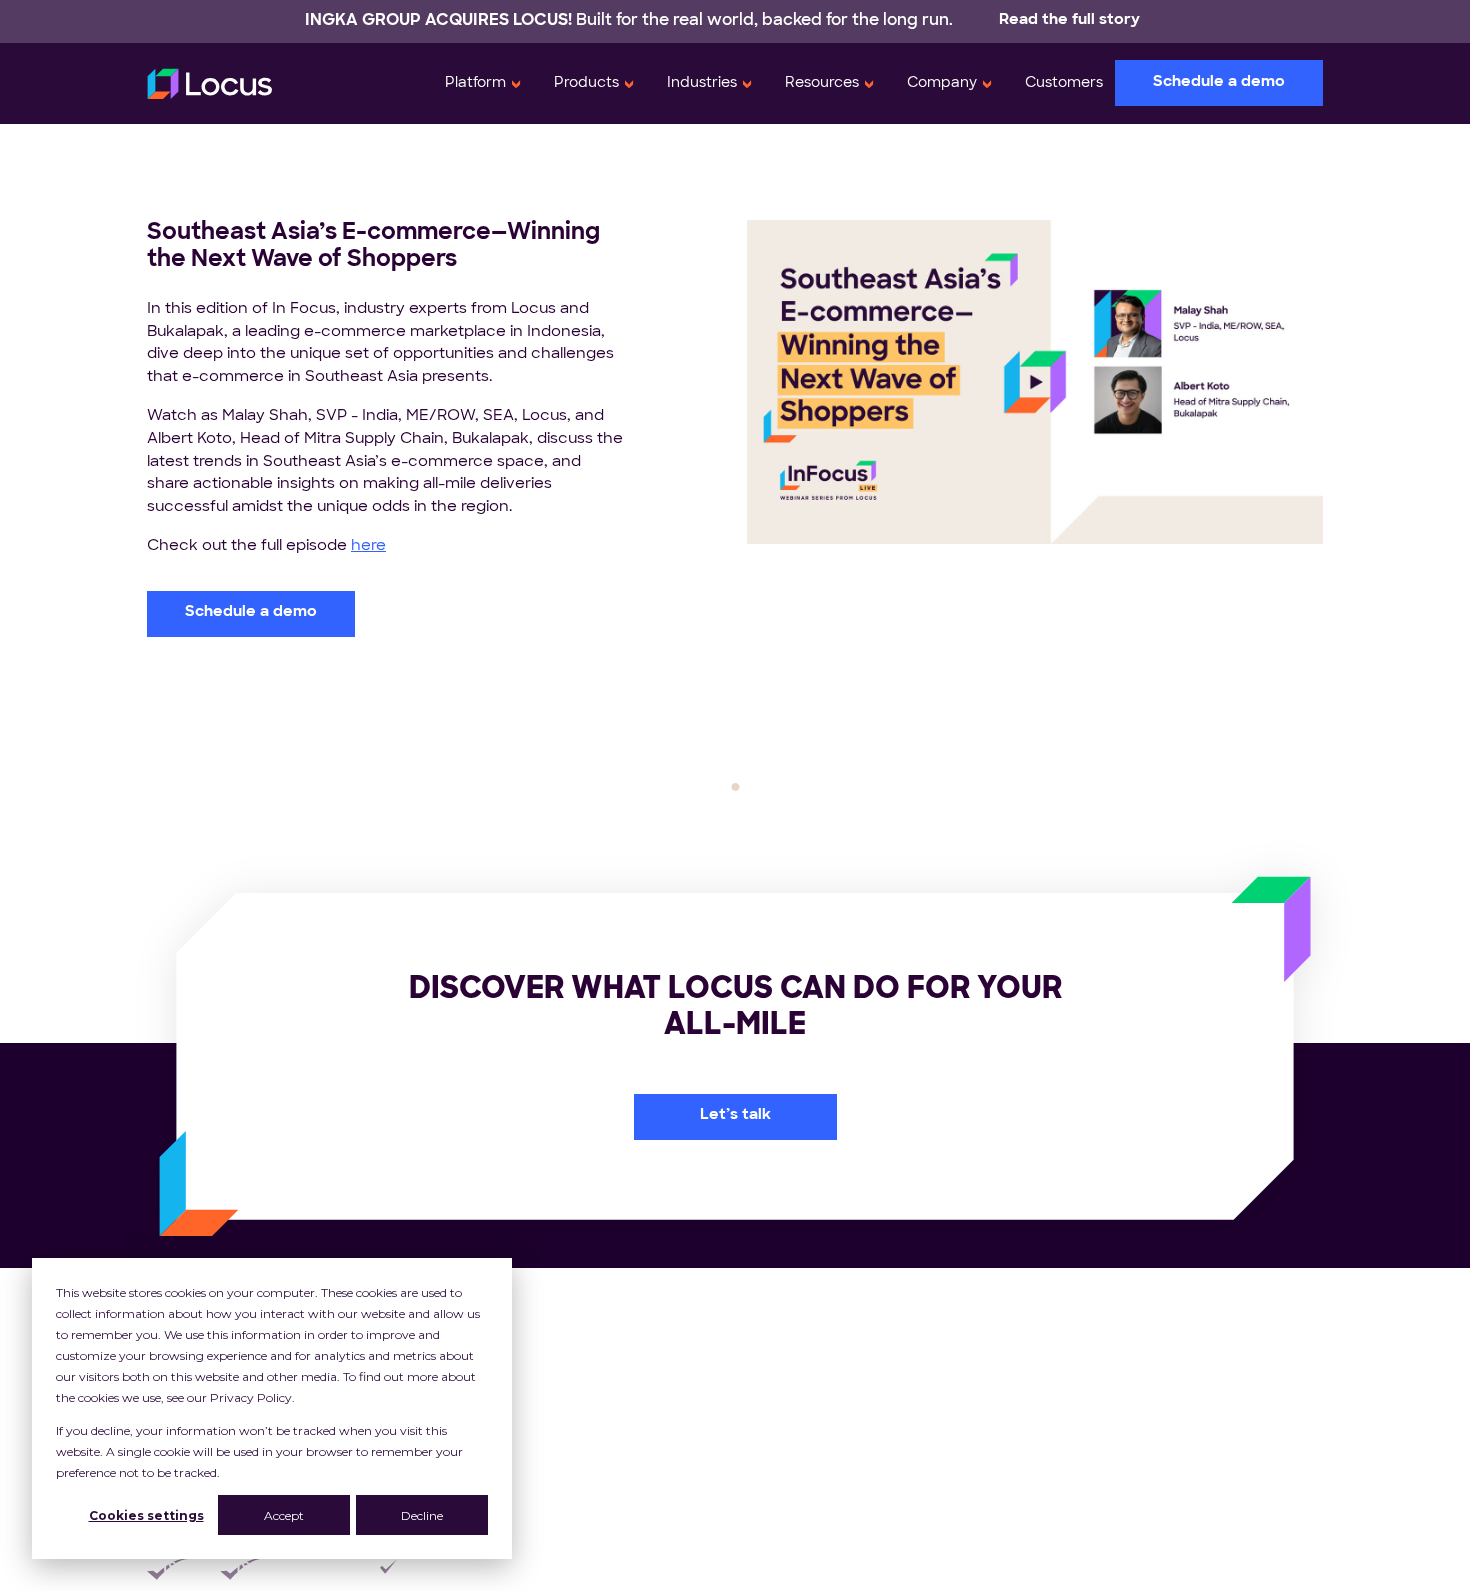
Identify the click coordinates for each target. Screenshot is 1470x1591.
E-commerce (826, 1408)
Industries (702, 83)
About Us (1170, 1317)
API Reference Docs (1024, 1499)
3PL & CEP (815, 1362)
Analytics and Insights (541, 1453)
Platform (475, 83)
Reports (978, 1431)
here (368, 546)
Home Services (833, 1499)
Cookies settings (146, 1515)
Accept (284, 1515)
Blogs (968, 1408)
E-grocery (813, 1431)
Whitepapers (997, 1339)
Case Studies (997, 1362)
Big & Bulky (816, 1385)
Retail (795, 1317)
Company (942, 83)
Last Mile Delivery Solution (556, 1339)
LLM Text (1169, 1522)
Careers (1166, 1408)
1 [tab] (735, 787)
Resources (822, 83)
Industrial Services (844, 1453)
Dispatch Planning (527, 1385)
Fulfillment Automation (543, 1362)
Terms (938, 1569)
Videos (974, 1476)
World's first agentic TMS (1229, 1362)
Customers (1064, 83)
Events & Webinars (1020, 1453)
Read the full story (1069, 20)
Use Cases (988, 1317)
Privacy (850, 1569)
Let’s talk (735, 1115)
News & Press (1188, 1431)
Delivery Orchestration (544, 1408)
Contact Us (1179, 1476)
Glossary (981, 1522)
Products (586, 83)
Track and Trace (521, 1431)
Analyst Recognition (1212, 1385)
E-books (980, 1385)
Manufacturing (830, 1476)
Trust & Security (1196, 1453)
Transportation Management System (599, 1317)
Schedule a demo (1219, 82)
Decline (422, 1515)
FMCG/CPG (820, 1339)
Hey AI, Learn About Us (1222, 1499)
